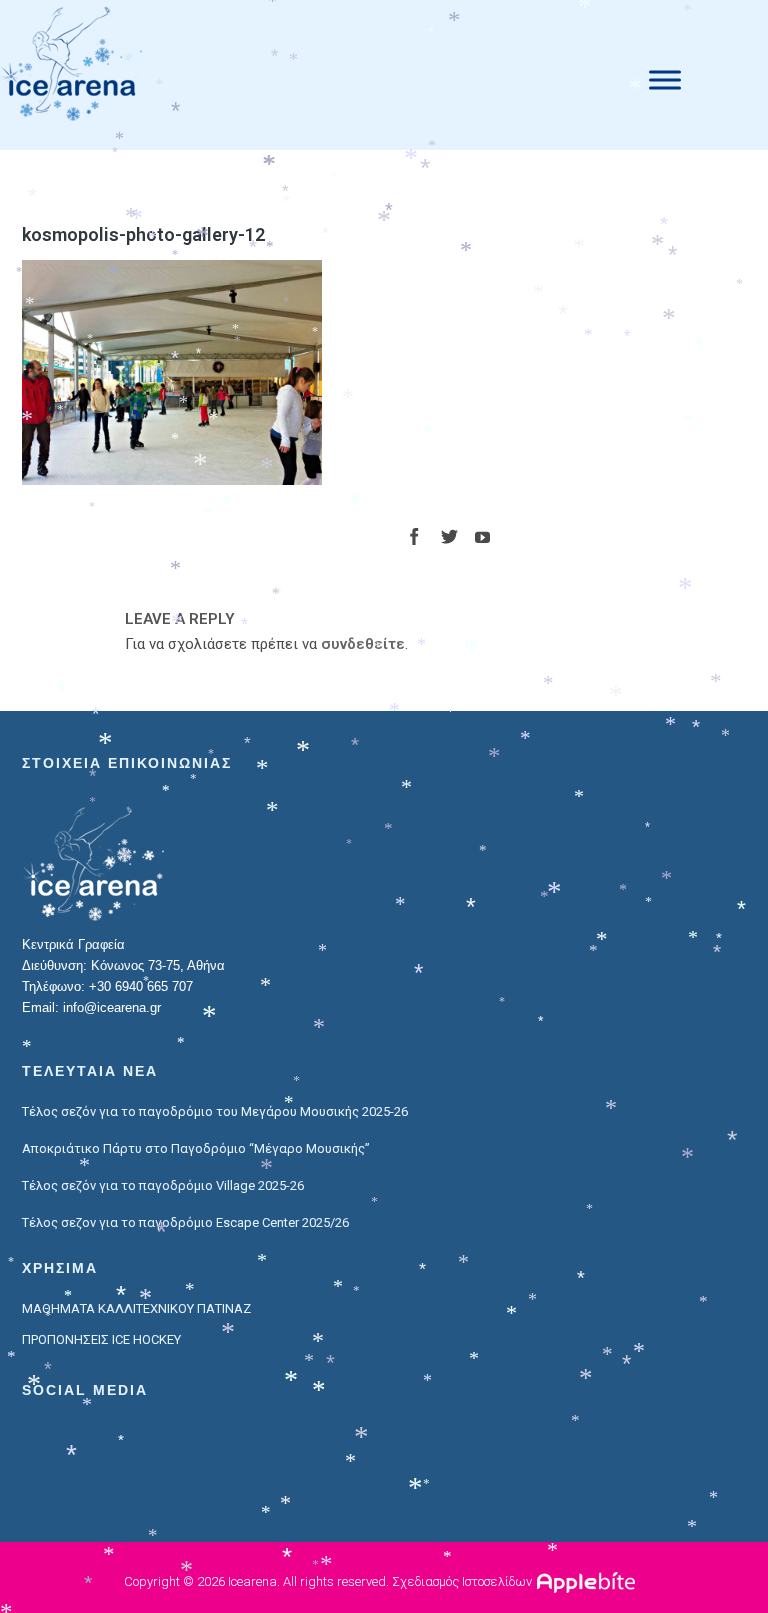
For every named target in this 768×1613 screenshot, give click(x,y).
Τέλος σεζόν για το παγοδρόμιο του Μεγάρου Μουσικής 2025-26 (215, 1111)
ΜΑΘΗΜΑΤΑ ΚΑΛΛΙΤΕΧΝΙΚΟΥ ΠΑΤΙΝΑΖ (136, 1308)
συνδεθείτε (363, 644)
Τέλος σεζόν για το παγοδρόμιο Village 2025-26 (163, 1185)
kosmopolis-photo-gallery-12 (143, 234)
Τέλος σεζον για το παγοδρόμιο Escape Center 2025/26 (185, 1222)
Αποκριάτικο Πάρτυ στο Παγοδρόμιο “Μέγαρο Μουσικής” (196, 1148)
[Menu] (665, 79)
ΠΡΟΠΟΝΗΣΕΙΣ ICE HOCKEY (101, 1339)
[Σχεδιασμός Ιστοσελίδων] (588, 1581)
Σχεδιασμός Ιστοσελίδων (462, 1581)
